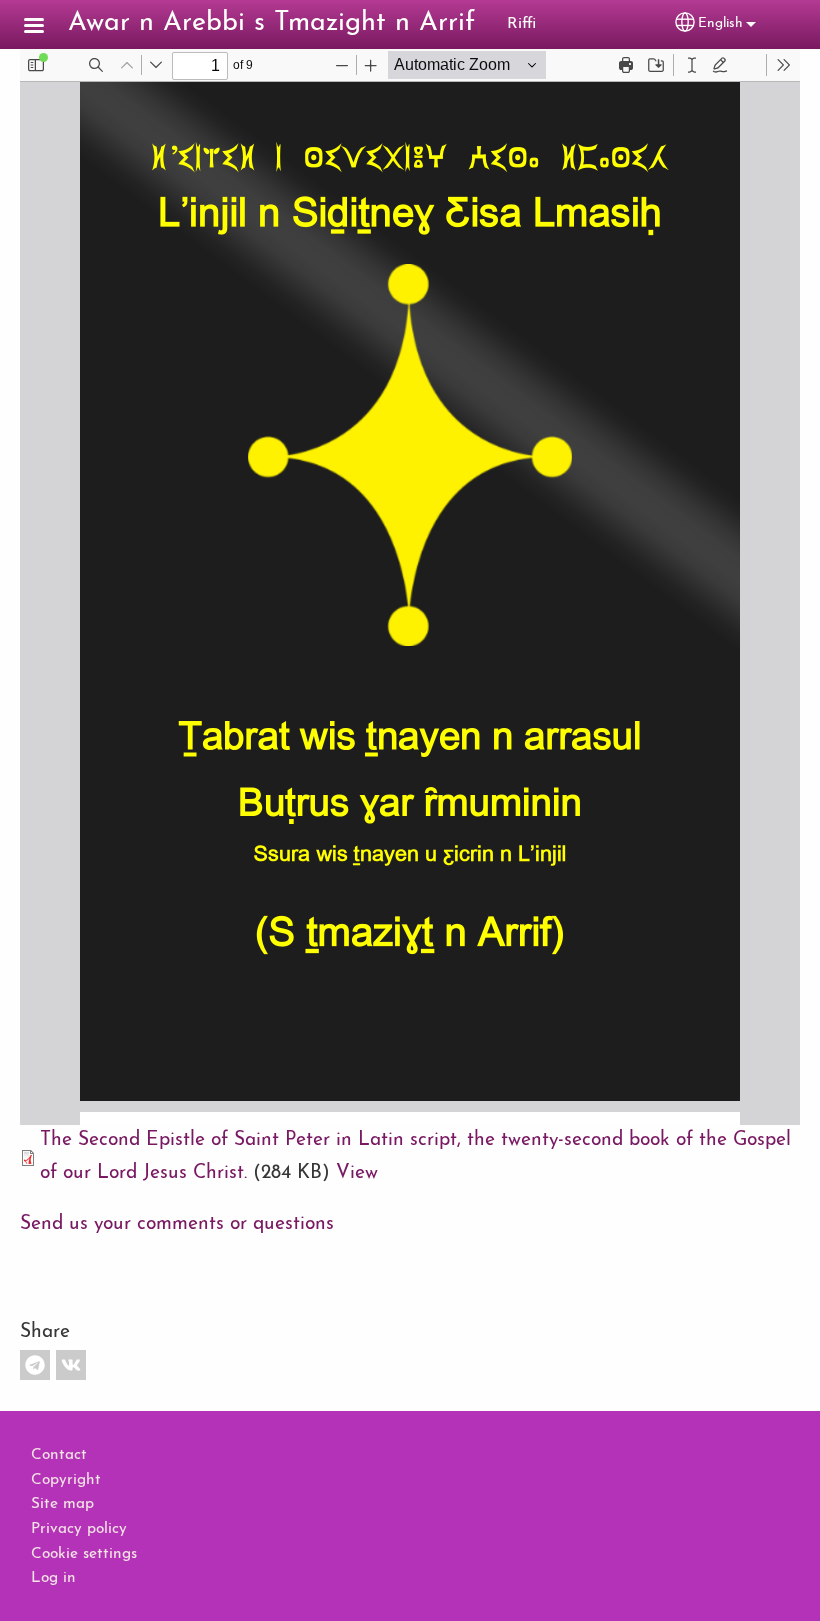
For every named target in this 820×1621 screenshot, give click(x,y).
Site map (62, 1504)
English (720, 23)
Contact (59, 1455)
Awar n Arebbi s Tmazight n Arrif (271, 23)
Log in (53, 1578)
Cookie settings (84, 1554)
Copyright (66, 1480)
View (357, 1173)
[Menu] (46, 27)
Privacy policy (79, 1529)
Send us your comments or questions (177, 1224)
